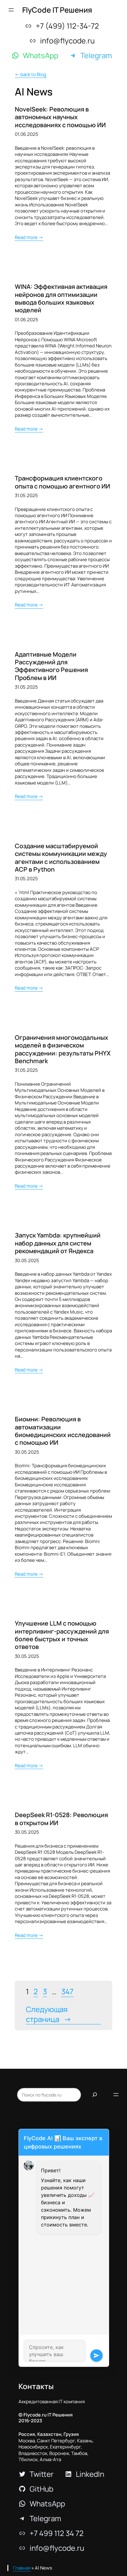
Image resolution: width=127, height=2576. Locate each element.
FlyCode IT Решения (57, 10)
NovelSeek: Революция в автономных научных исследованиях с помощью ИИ (60, 117)
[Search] (95, 2095)
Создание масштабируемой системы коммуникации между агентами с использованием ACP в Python (61, 858)
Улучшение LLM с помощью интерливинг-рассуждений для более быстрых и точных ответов (62, 1635)
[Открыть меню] (11, 10)
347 (67, 1991)
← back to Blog (31, 74)
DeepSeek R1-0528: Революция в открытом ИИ (61, 1819)
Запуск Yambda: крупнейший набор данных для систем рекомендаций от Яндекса (58, 1243)
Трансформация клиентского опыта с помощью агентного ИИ (62, 482)
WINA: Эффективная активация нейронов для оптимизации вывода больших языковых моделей (61, 298)
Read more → (29, 237)
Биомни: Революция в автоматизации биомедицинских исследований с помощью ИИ (63, 1431)
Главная (22, 2568)
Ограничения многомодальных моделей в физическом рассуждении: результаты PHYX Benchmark (63, 1049)
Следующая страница (49, 2014)
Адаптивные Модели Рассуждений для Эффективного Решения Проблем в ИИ (51, 666)
